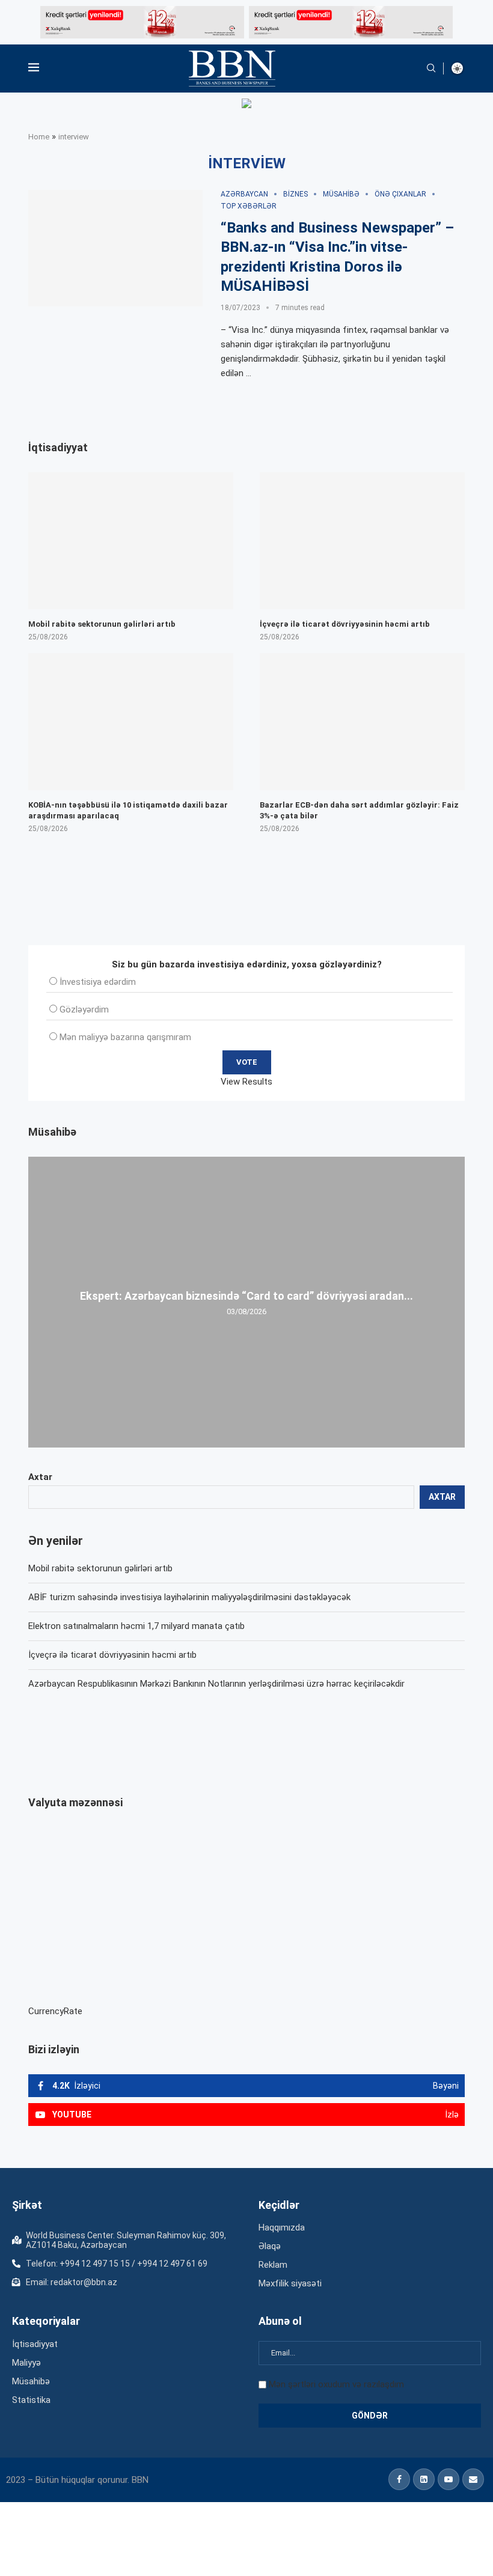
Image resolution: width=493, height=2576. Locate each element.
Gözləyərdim (84, 1009)
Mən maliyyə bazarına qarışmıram (125, 1037)
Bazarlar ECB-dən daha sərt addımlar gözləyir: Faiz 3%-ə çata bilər (359, 810)
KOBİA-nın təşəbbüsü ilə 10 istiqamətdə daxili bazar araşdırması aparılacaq (128, 810)
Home (39, 137)
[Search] (431, 69)
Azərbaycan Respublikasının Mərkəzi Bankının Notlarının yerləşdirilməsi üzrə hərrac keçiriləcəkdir (216, 1684)
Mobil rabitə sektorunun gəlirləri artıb (100, 1568)
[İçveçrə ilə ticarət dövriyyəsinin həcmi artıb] (362, 540)
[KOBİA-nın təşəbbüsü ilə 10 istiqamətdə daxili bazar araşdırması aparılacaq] (131, 721)
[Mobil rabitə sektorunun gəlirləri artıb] (131, 540)
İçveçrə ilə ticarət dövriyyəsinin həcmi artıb (112, 1655)
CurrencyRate (55, 2011)
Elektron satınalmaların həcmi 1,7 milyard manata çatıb (136, 1626)
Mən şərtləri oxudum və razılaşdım (336, 2384)
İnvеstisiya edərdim (98, 982)
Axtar (40, 1477)
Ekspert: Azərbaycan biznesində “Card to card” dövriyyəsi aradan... (246, 1296)
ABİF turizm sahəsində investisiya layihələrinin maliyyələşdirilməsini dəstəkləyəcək (189, 1597)
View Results (246, 1082)
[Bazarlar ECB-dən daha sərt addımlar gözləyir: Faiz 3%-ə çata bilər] (362, 721)
